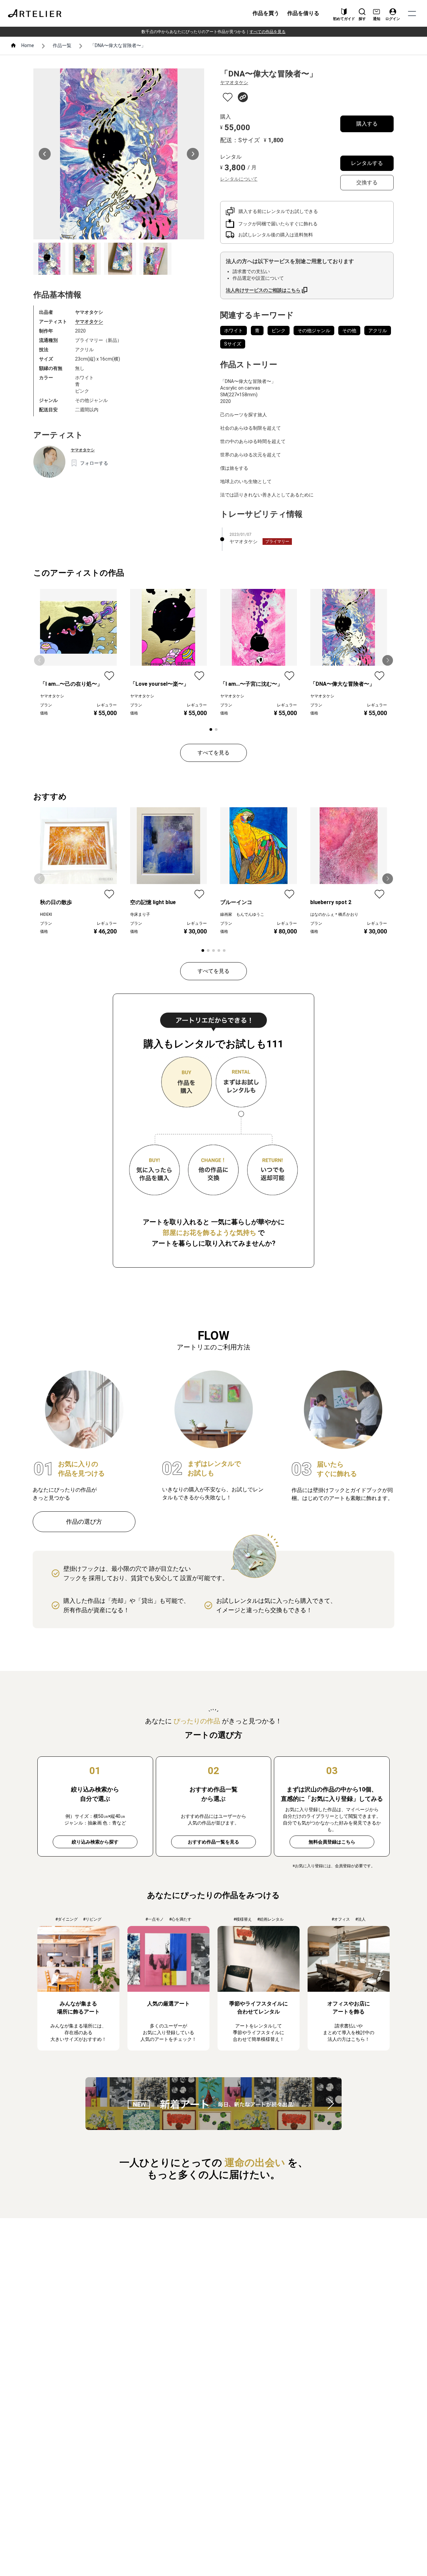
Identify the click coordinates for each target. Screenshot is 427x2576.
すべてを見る (213, 753)
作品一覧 (62, 45)
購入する (367, 124)
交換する (367, 182)
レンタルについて (239, 179)
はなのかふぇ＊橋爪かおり (334, 914)
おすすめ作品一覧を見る (213, 1842)
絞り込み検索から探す (95, 1842)
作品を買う (266, 13)
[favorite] (228, 97)
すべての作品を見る (268, 32)
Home (28, 45)
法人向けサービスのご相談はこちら (263, 290)
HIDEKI (46, 914)
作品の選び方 (84, 1522)
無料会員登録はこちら (332, 1842)
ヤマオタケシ (89, 321)
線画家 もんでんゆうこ (242, 914)
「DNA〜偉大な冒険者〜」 (118, 45)
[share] (243, 97)
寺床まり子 (140, 914)
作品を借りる (303, 13)
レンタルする (367, 163)
